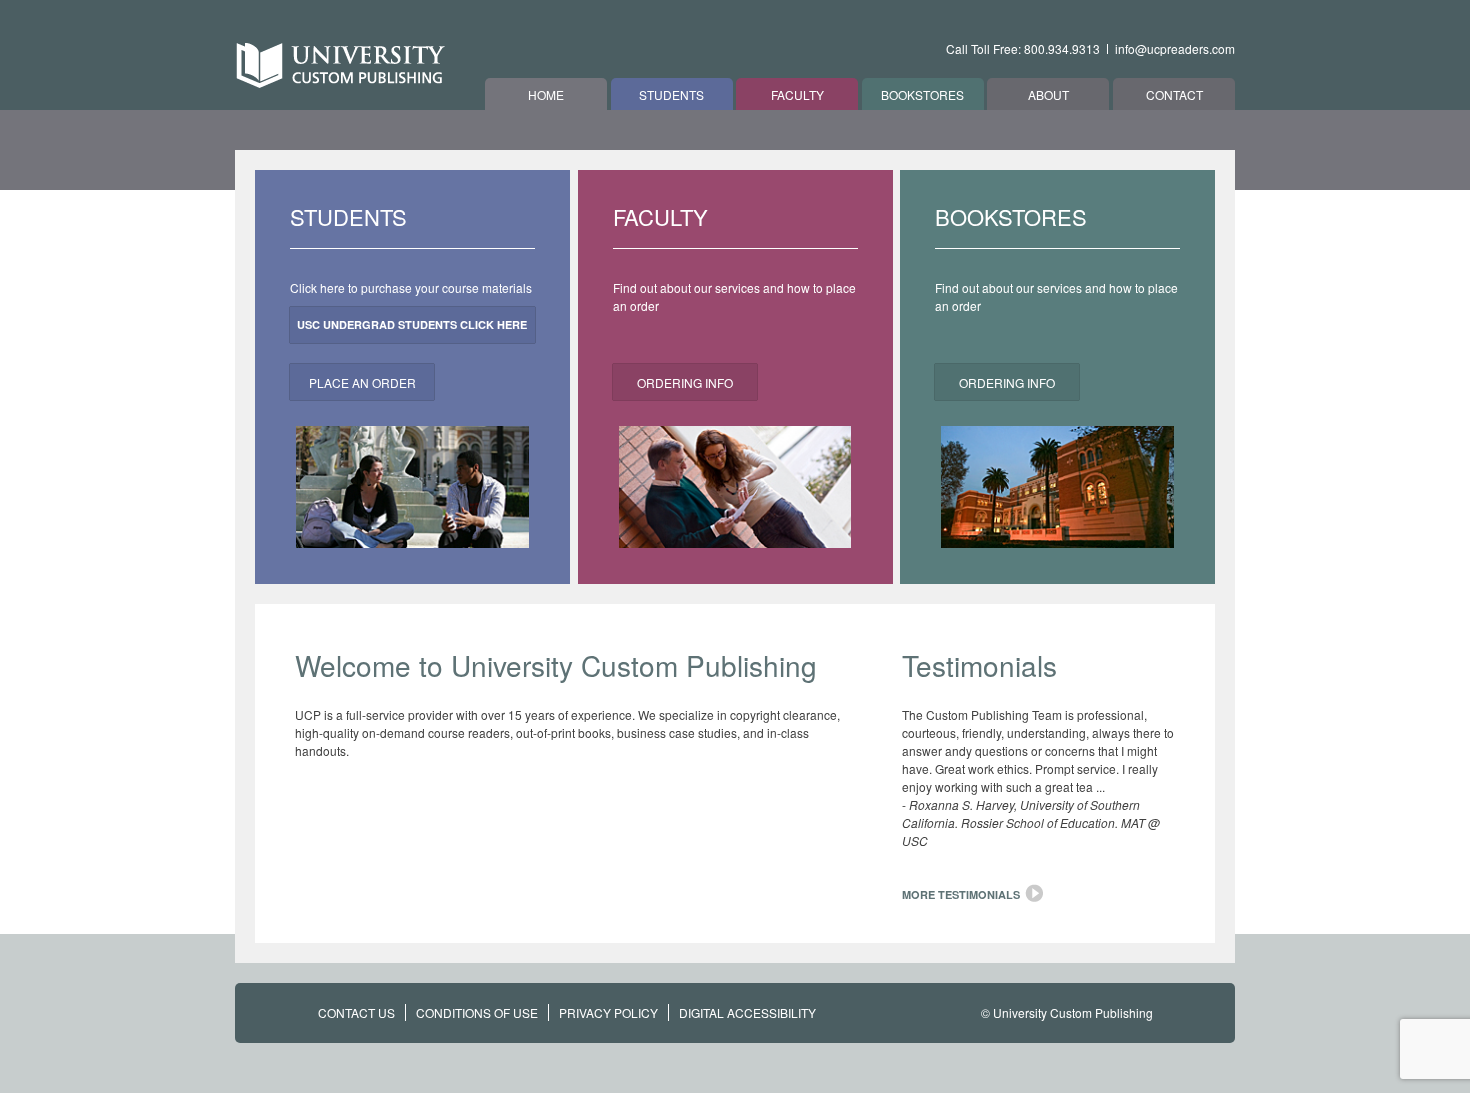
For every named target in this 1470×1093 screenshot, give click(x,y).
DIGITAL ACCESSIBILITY (747, 1012)
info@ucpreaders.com (1175, 48)
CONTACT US (356, 1012)
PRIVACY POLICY (608, 1012)
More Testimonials (961, 894)
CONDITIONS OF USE (477, 1012)
